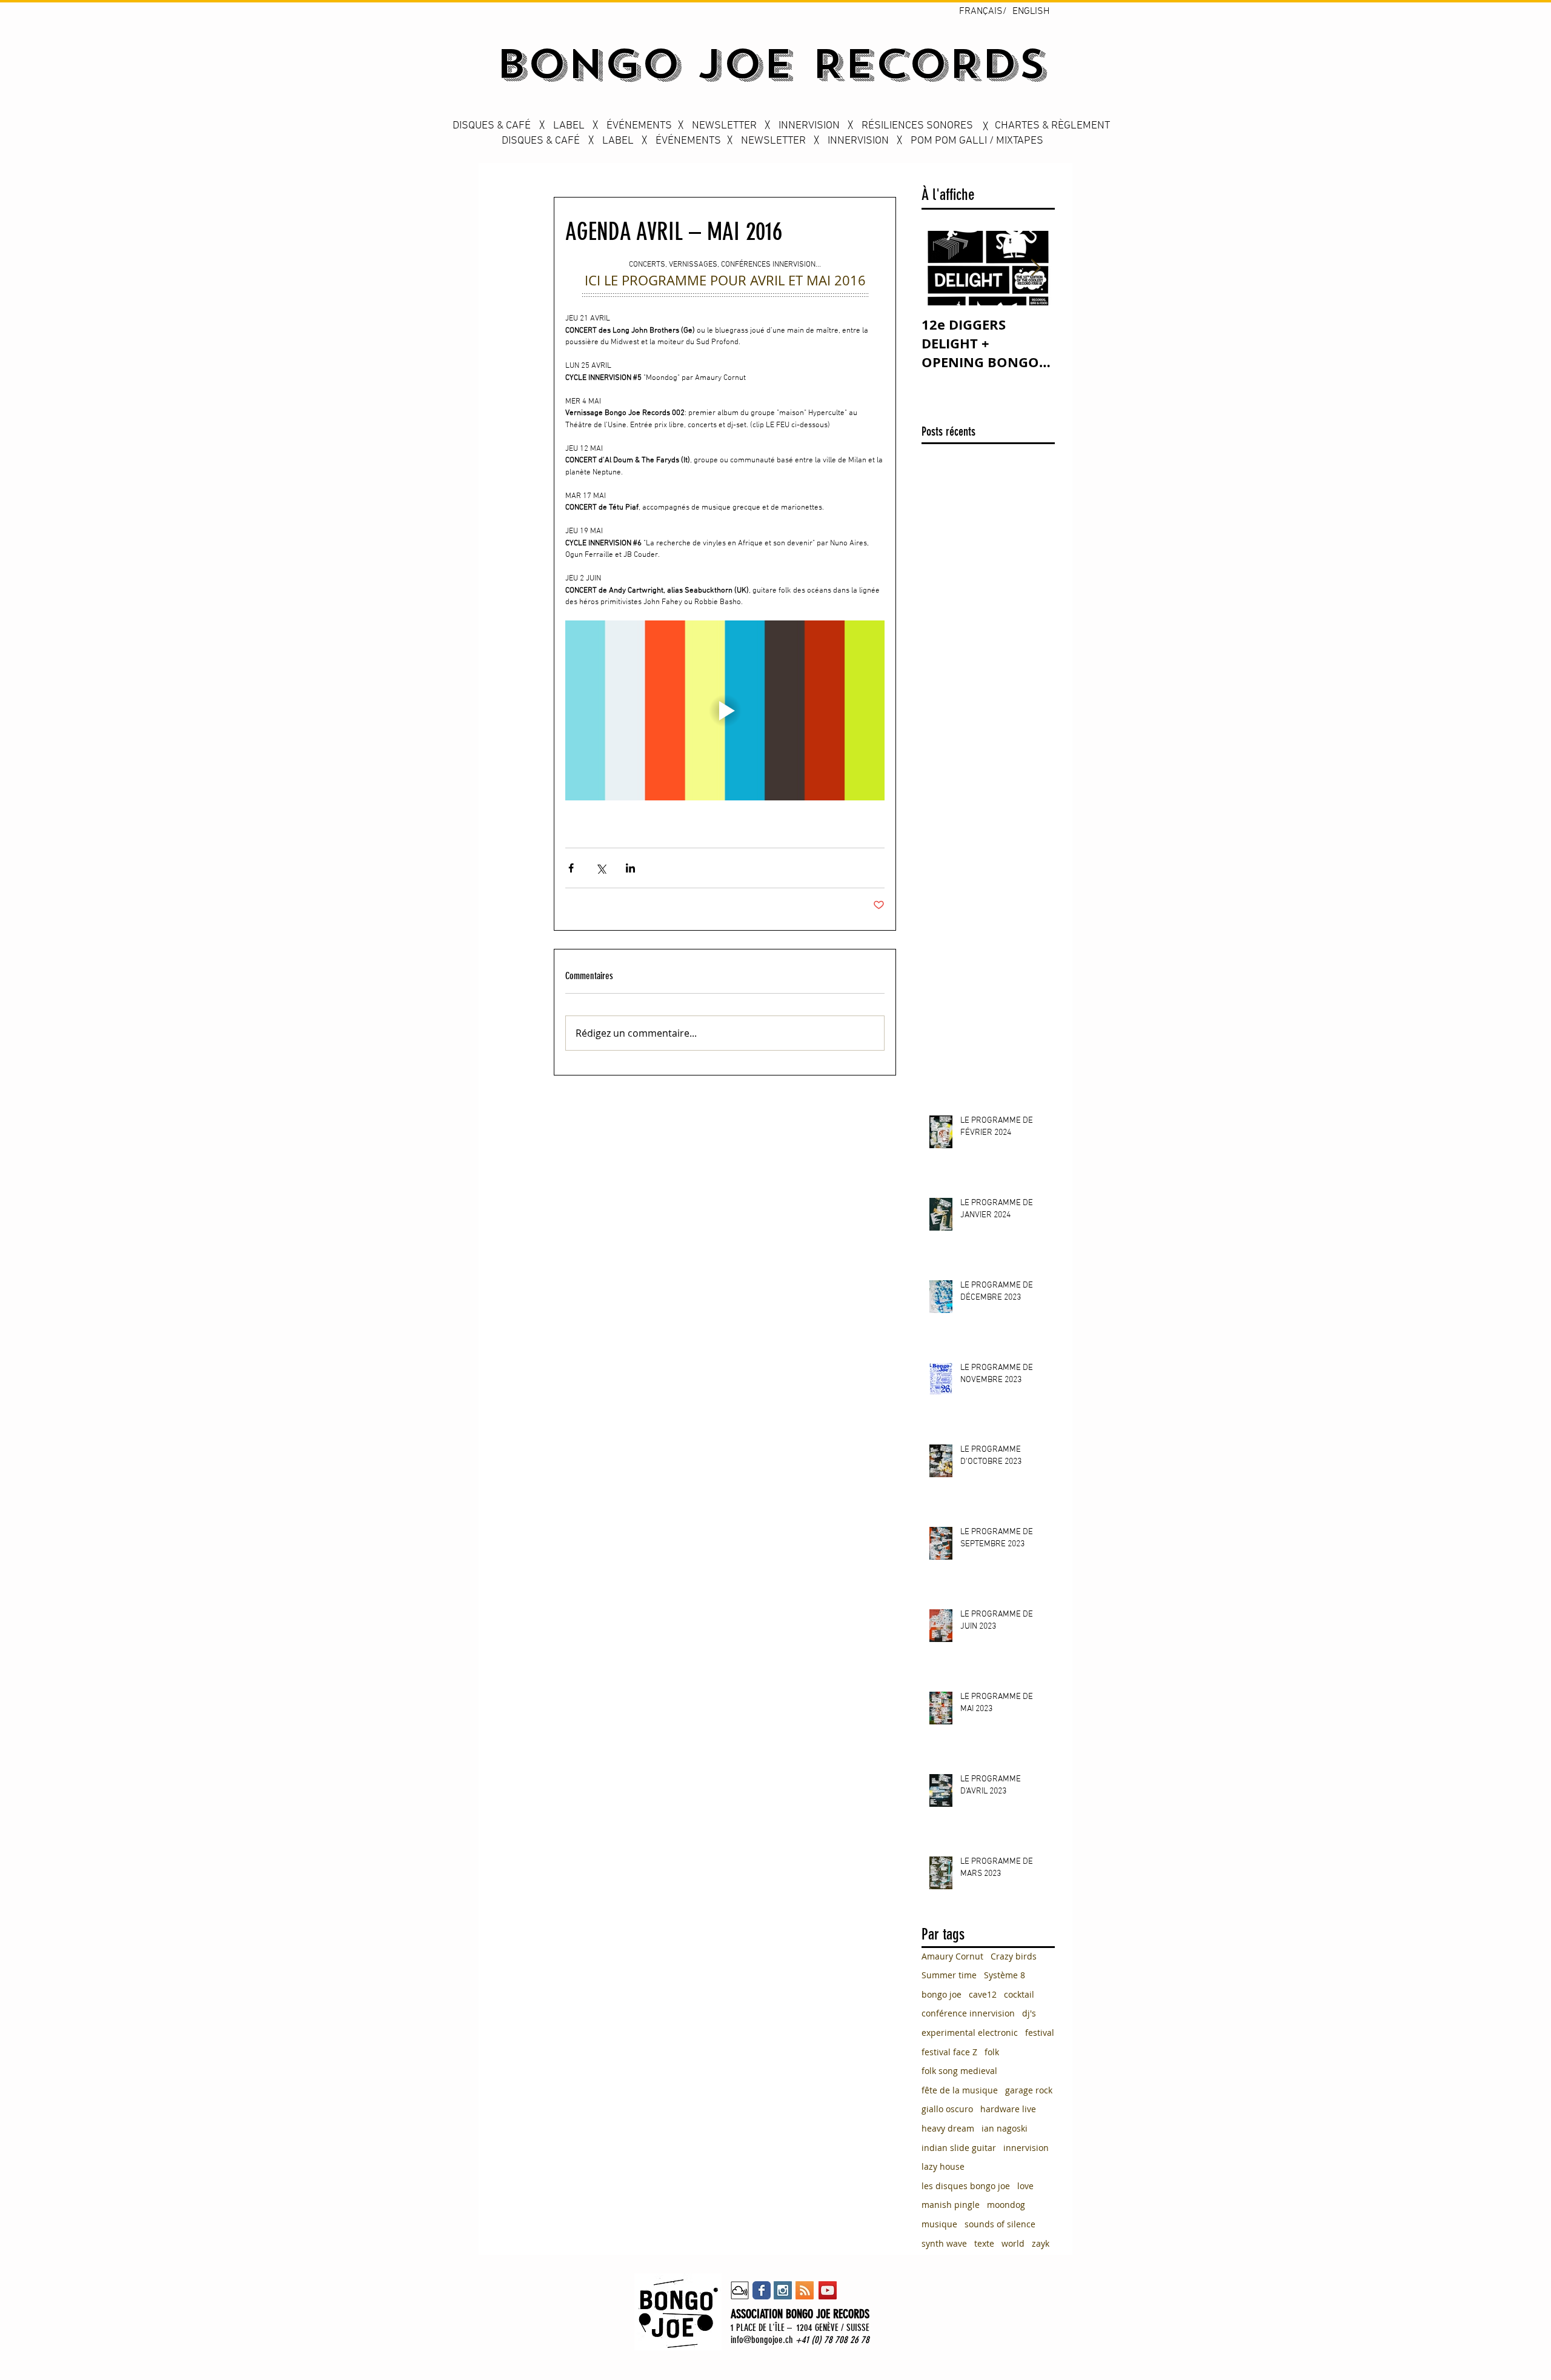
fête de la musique (960, 2090)
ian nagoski (1005, 2128)
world (1013, 2243)
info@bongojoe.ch (762, 2340)
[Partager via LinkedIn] (630, 868)
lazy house (943, 2166)
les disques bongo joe (966, 2186)
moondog (1006, 2205)
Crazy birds (1014, 1956)
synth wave (944, 2243)
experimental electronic (970, 2033)
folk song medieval (959, 2071)
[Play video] (725, 710)
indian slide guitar (959, 2148)
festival (1040, 2033)
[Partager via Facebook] (571, 868)
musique (939, 2224)
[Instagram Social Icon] (783, 2290)
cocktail (1019, 1994)
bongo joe (942, 1994)
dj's (1029, 2013)
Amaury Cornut (952, 1956)
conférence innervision (968, 2013)
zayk (1041, 2243)
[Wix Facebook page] (762, 2290)
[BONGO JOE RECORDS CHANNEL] (828, 2290)
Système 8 (1005, 1975)
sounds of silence (1000, 2224)
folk (992, 2052)
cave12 (983, 1994)
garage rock (1029, 2090)
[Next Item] (1035, 269)
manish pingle (951, 2205)
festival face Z (949, 2052)
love (1025, 2186)
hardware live (1008, 2109)
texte (984, 2243)
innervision (1026, 2148)
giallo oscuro (947, 2109)
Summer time (949, 1975)
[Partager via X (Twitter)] (601, 868)
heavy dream (948, 2128)
